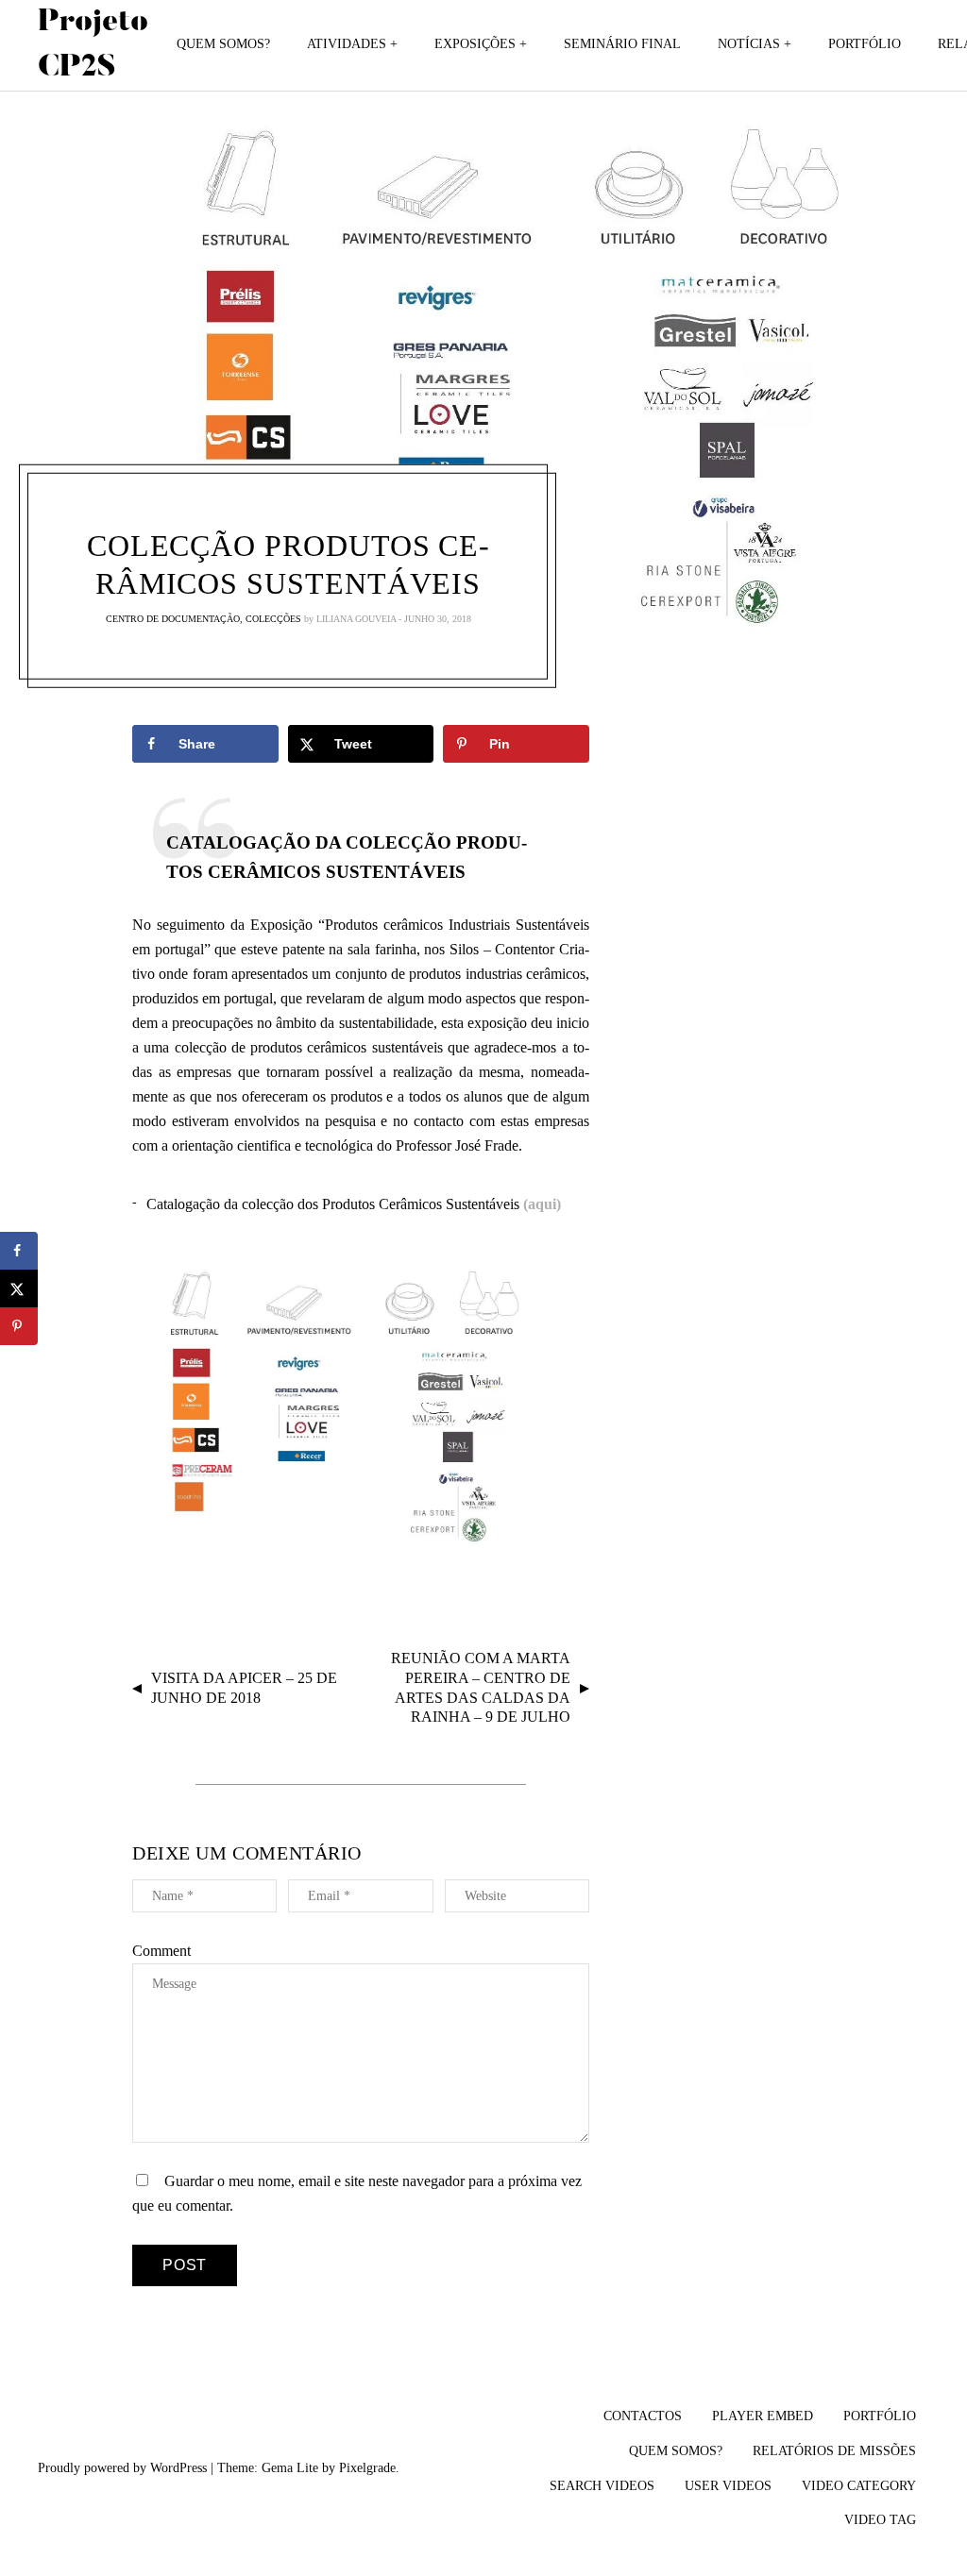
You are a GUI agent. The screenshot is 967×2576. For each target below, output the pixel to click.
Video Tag (880, 2520)
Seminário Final (622, 44)
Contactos (643, 2416)
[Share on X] (19, 1288)
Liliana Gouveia (356, 619)
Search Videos (602, 2486)
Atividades (347, 44)
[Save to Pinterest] (19, 1326)
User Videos (728, 2486)
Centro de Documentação (173, 619)
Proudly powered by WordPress (122, 2468)
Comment (161, 1951)
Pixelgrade (367, 2468)
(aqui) (542, 1204)
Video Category (859, 2486)
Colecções (273, 619)
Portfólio (865, 44)
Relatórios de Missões (834, 2451)
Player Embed (763, 2416)
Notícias (749, 44)
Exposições (475, 44)
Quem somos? (223, 44)
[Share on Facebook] (19, 1251)
